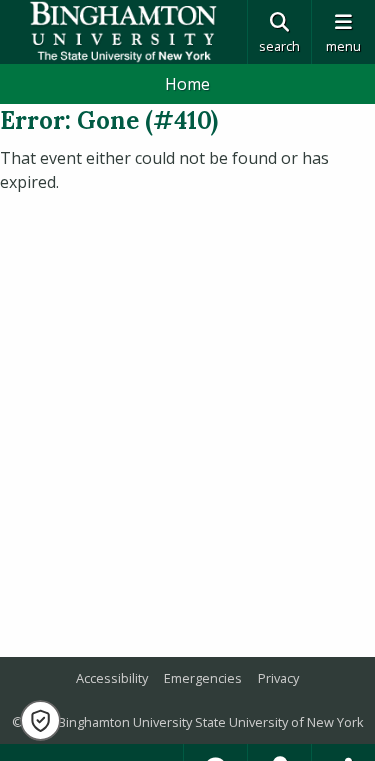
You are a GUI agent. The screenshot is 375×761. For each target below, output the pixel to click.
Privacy (278, 678)
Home (187, 84)
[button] (40, 720)
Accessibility (112, 678)
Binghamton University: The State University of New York (123, 32)
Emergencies (203, 678)
